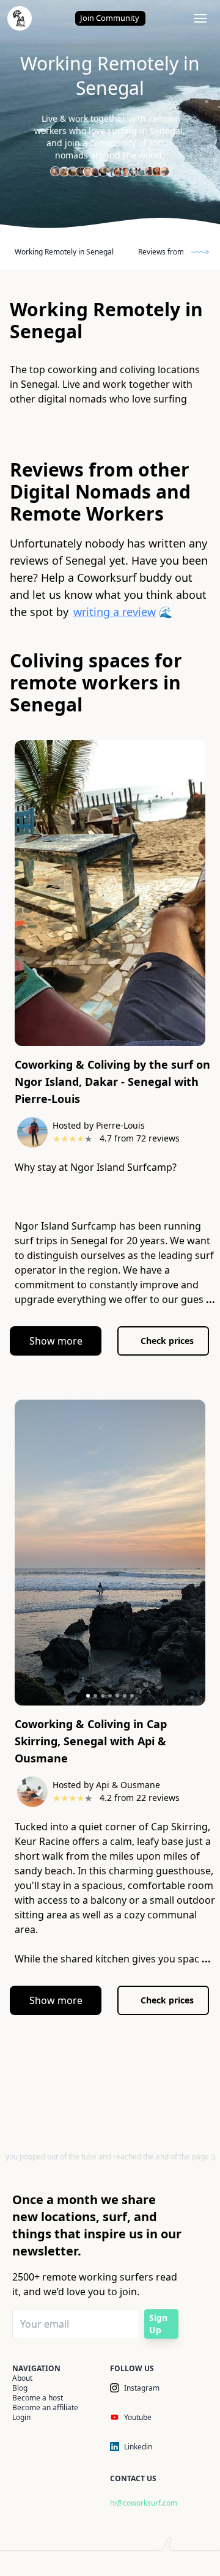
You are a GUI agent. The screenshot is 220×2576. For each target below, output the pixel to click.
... (211, 1299)
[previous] (21, 896)
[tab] (88, 1696)
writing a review (115, 612)
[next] (199, 896)
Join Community (110, 18)
